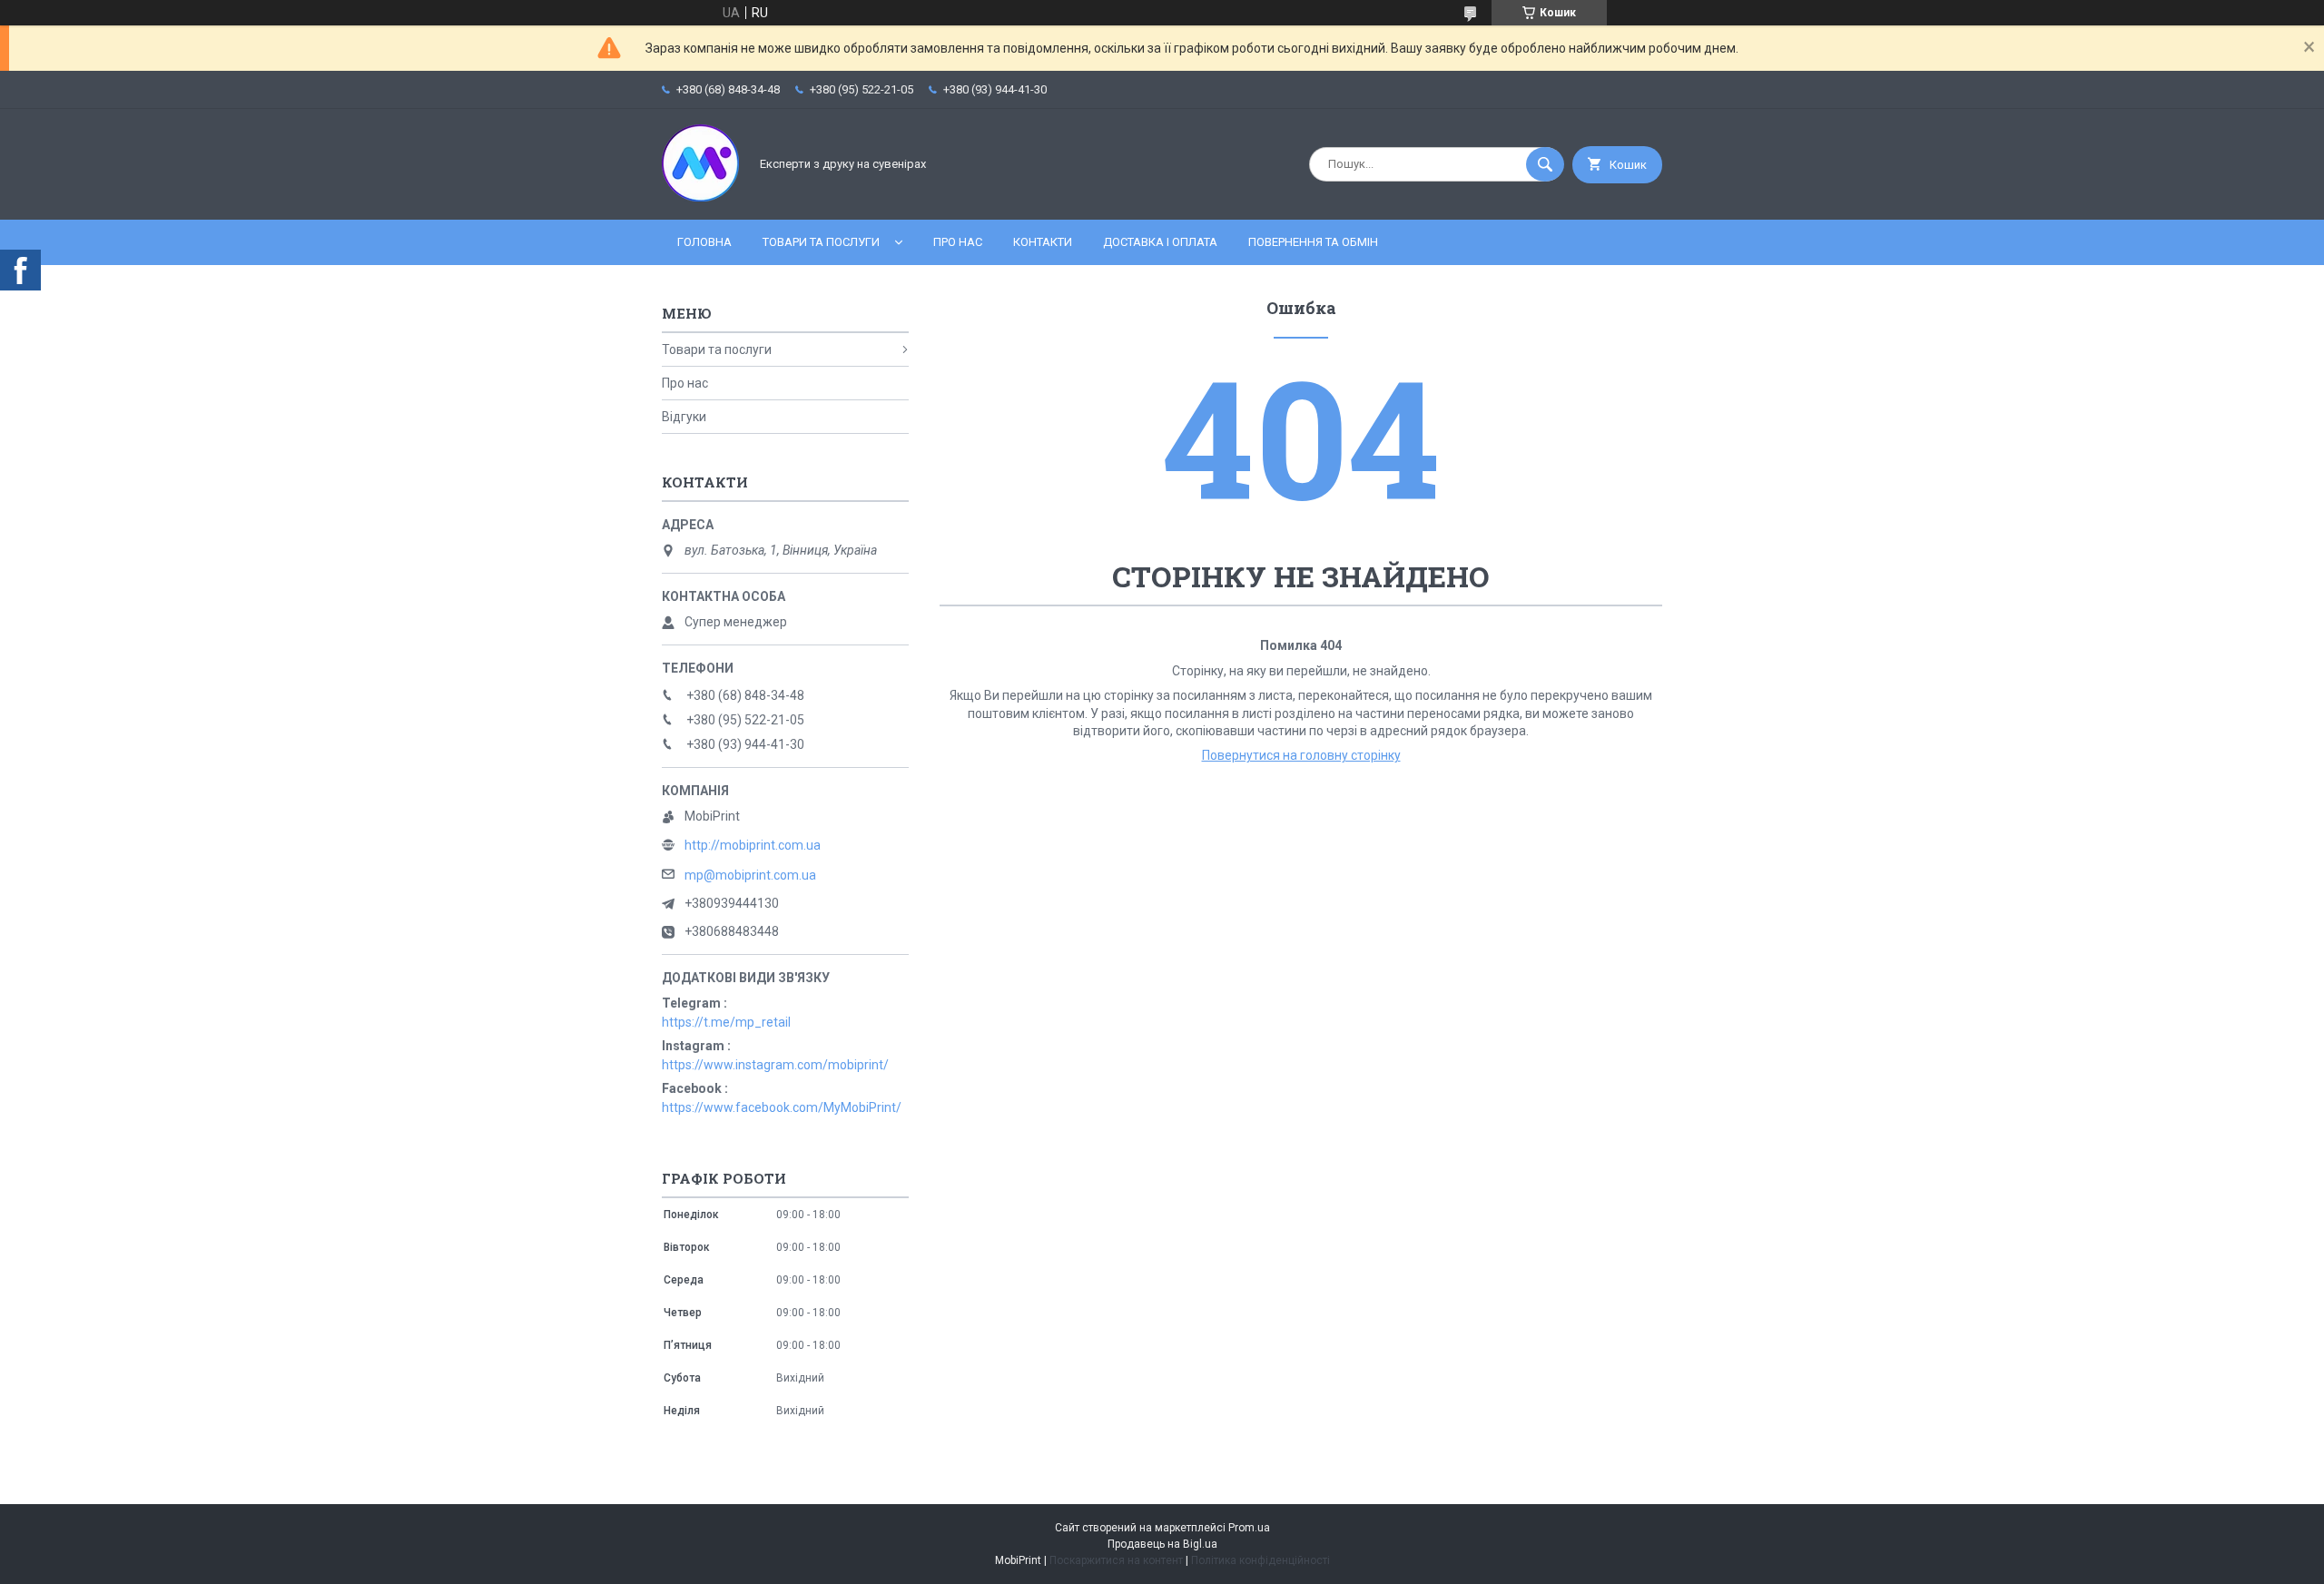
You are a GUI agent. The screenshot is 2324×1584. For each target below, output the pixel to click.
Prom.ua (1249, 1528)
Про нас (958, 242)
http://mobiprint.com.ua (753, 845)
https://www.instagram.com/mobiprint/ (775, 1065)
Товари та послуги (821, 242)
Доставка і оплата (1160, 242)
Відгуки (684, 417)
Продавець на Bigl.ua (1162, 1544)
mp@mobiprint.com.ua (750, 875)
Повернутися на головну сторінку (1301, 755)
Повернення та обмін (1313, 242)
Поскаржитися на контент (1116, 1560)
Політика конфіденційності (1260, 1560)
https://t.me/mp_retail (726, 1022)
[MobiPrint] (700, 197)
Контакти (1043, 242)
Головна (704, 242)
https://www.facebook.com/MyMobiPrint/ (782, 1107)
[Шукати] (1545, 164)
